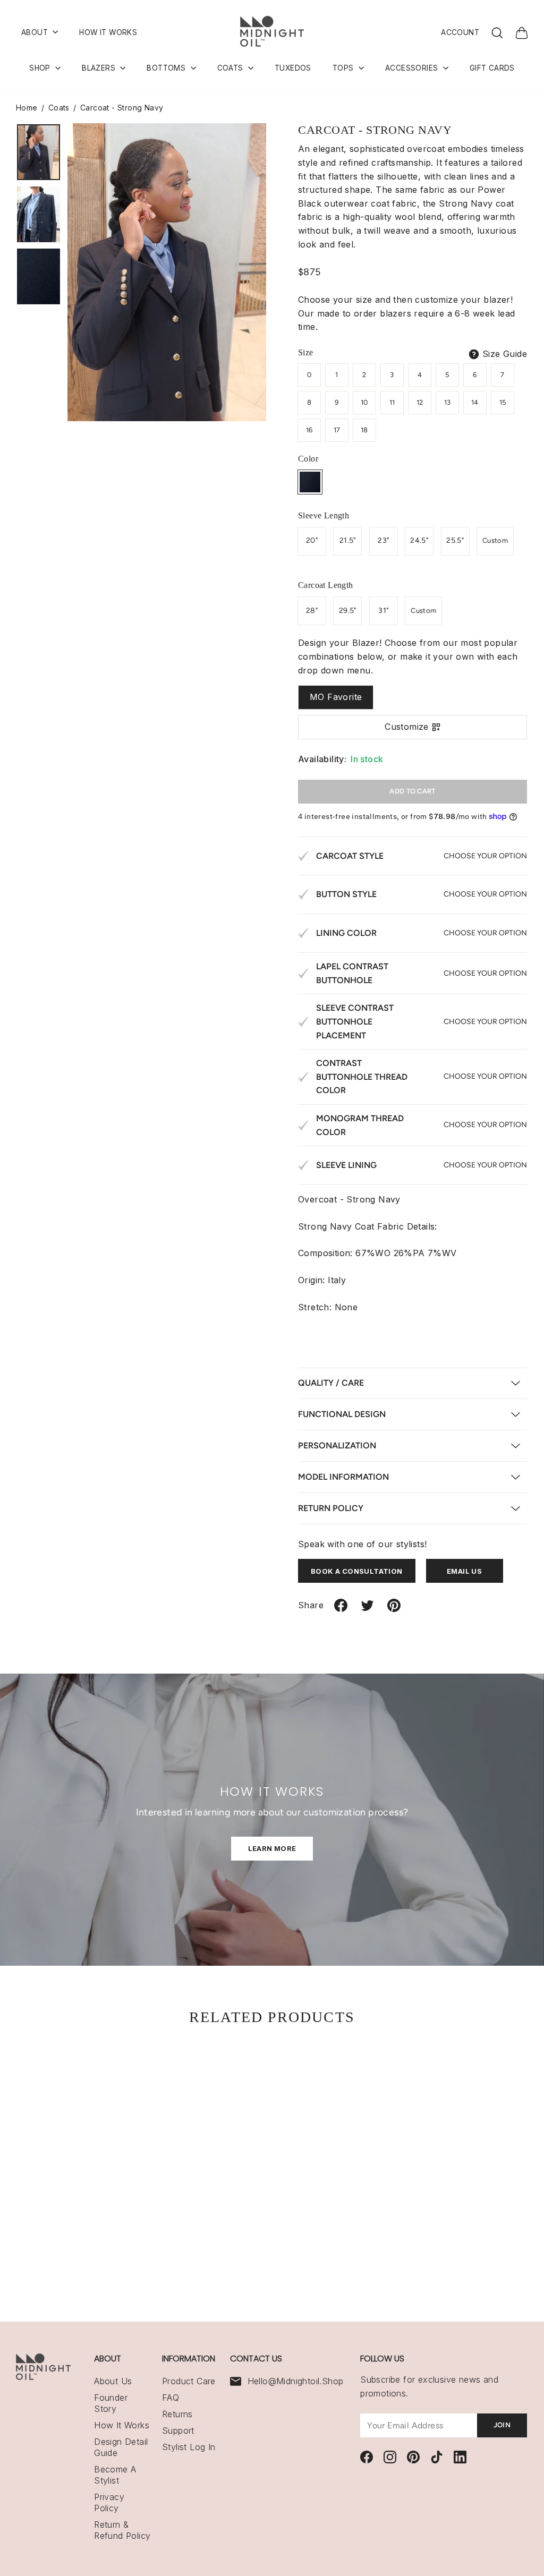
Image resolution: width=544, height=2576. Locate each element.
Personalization (337, 1445)
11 (392, 402)
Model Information (343, 1477)
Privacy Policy (109, 2502)
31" (383, 611)
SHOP (41, 68)
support (178, 2430)
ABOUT (36, 32)
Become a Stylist (115, 2475)
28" (312, 611)
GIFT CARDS (492, 68)
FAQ (171, 2398)
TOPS (344, 68)
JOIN (502, 2425)
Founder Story (111, 2403)
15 (503, 402)
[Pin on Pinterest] (394, 1610)
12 (420, 402)
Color (308, 459)
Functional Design (342, 1414)
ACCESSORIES (413, 68)
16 (309, 430)
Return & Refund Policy (122, 2530)
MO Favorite (336, 697)
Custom (495, 540)
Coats (59, 108)
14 (475, 402)
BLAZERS (100, 68)
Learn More (272, 1848)
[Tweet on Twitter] (367, 1610)
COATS (231, 68)
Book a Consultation (357, 1571)
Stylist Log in (189, 2447)
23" (383, 540)
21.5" (348, 540)
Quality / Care (331, 1383)
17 (337, 430)
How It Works (122, 2425)
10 (364, 402)
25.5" (455, 540)
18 (364, 430)
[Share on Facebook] (341, 1610)
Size (306, 352)
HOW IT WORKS (108, 32)
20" (312, 540)
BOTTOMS (167, 68)
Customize (407, 727)
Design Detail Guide (121, 2447)
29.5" (348, 611)
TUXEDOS (293, 68)
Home (27, 108)
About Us (113, 2381)
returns (177, 2414)
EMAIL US (464, 1571)
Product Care (189, 2381)
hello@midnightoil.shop (296, 2381)
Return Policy (331, 1508)
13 (448, 402)
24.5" (419, 540)
